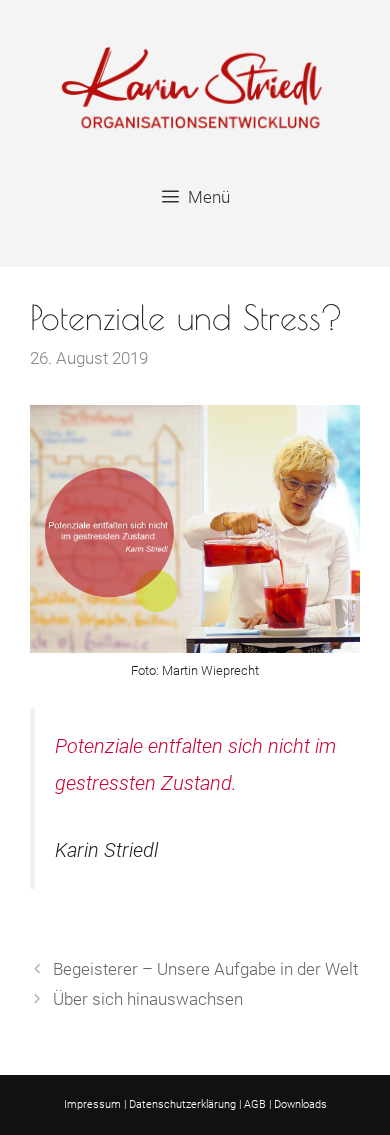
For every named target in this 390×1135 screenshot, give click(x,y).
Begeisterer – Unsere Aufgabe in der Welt (205, 969)
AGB (255, 1104)
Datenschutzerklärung (182, 1104)
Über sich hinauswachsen (148, 999)
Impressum (92, 1104)
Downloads (300, 1104)
